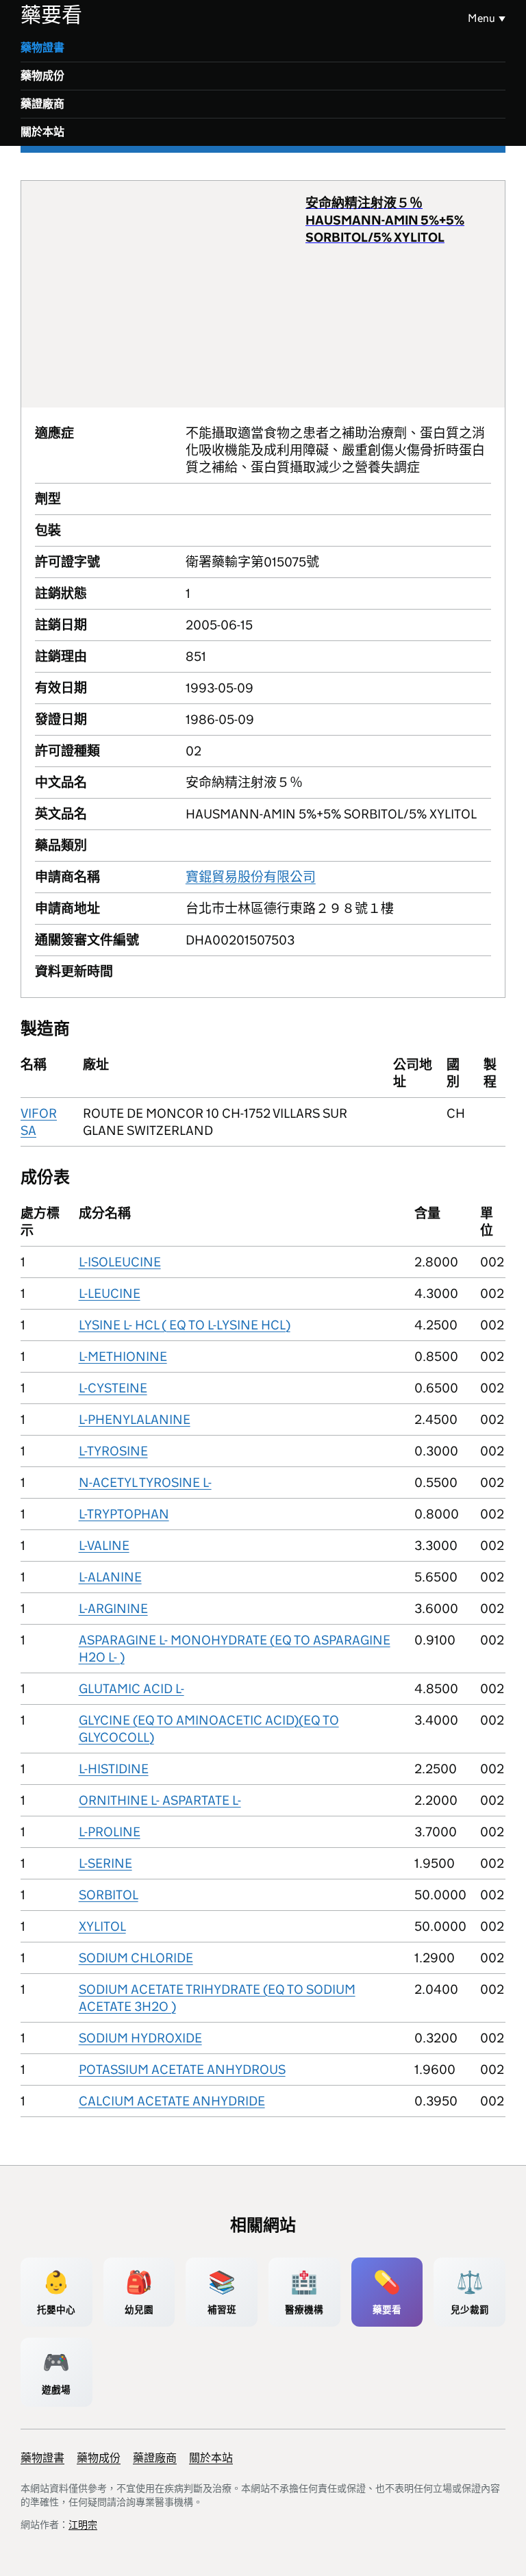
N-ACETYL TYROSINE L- (145, 1483)
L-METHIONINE (123, 1356)
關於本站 (42, 132)
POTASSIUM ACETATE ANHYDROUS (182, 2069)
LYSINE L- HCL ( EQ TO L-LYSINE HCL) (185, 1325)
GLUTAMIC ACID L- (131, 1689)
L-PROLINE (110, 1832)
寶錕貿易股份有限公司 (251, 877)
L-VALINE (104, 1546)
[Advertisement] (170, 294)
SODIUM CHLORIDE (136, 1958)
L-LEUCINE (110, 1293)
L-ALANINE (110, 1577)
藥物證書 (42, 48)
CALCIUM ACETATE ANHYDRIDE (172, 2101)
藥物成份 (42, 76)
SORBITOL (109, 1895)
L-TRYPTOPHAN (124, 1514)
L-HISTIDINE (114, 1769)
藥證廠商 (42, 104)
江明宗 (83, 2525)
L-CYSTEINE (113, 1388)
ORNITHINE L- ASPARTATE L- (160, 1800)
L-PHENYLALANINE (135, 1420)
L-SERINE (105, 1863)
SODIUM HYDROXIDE (140, 2038)
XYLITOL (102, 1926)
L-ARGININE (113, 1609)
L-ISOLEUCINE (120, 1262)
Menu (481, 18)
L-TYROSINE (113, 1451)
